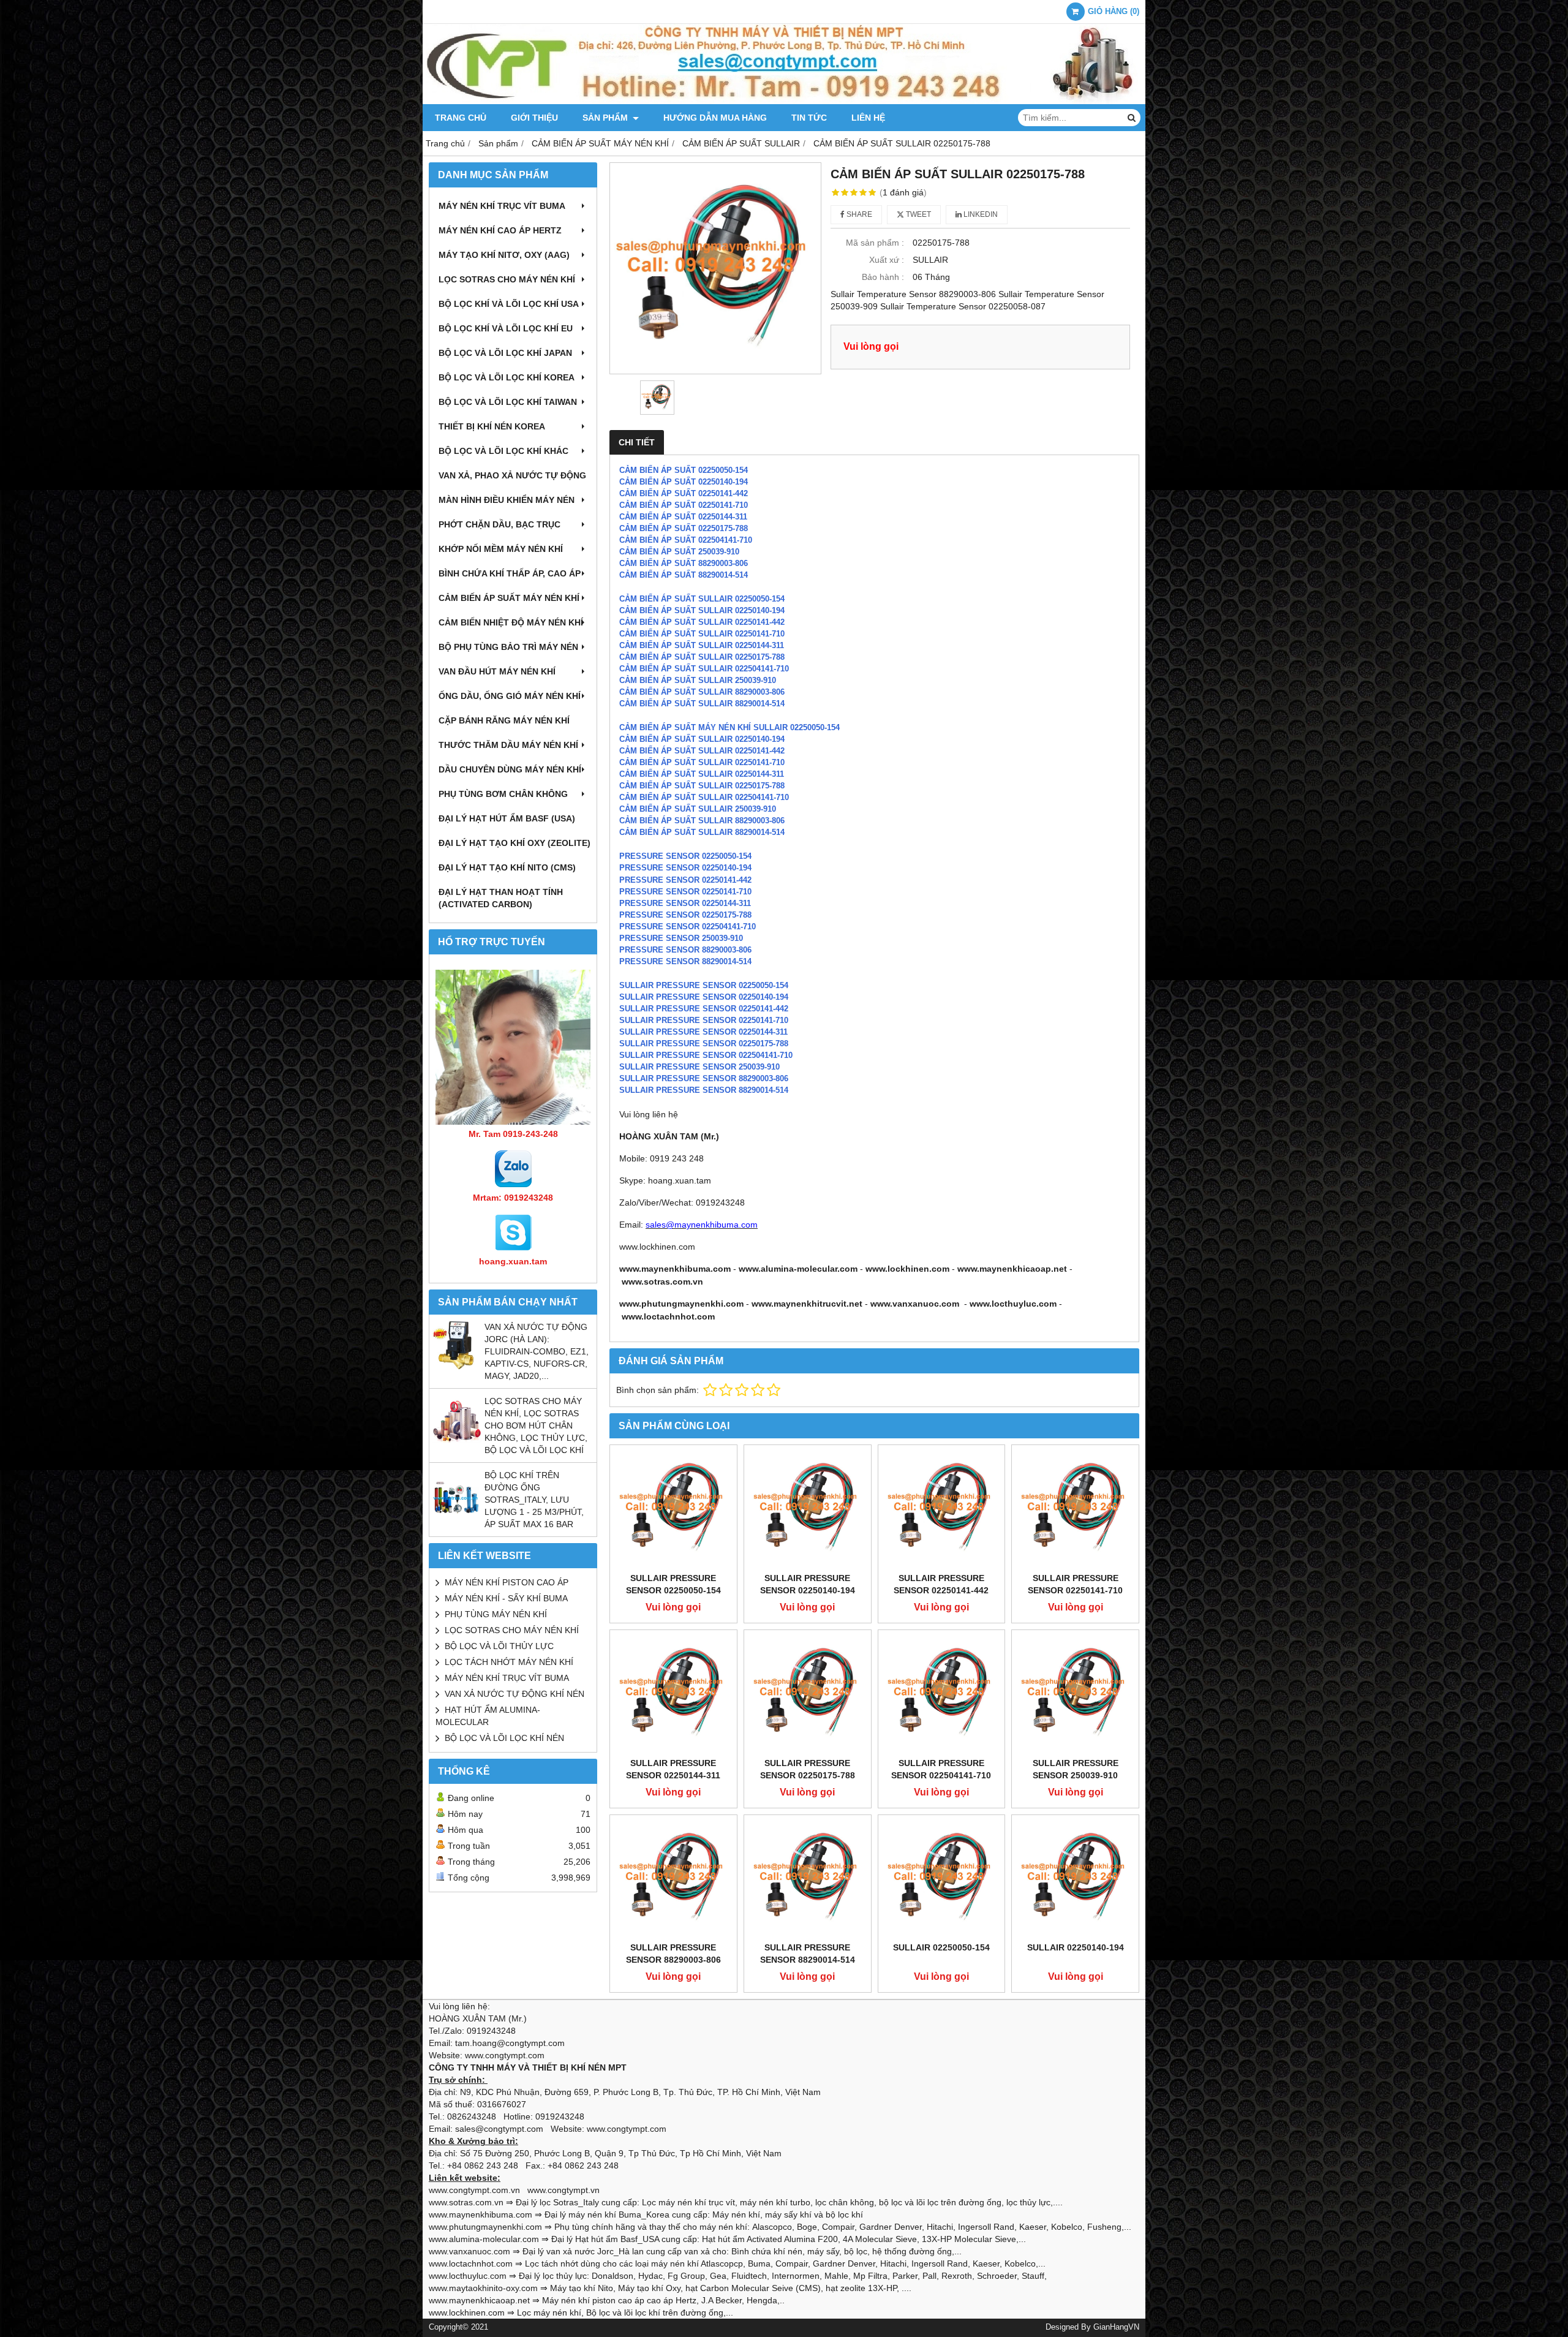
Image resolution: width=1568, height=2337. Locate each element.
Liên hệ (868, 118)
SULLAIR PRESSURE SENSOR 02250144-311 (673, 1769)
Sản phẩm (606, 118)
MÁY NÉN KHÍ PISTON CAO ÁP (507, 1582)
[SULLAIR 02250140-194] (1075, 1878)
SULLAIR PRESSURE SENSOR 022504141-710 (941, 1769)
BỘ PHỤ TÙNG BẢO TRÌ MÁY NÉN (508, 647)
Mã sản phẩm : (875, 243)
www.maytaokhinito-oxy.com (483, 2288)
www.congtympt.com (627, 2129)
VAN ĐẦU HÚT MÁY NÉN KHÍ (497, 671)
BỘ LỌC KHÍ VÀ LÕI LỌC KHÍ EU (506, 328)
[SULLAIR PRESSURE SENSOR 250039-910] (1075, 1693)
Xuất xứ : (887, 260)
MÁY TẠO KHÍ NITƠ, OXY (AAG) (504, 255)
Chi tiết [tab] (637, 442)
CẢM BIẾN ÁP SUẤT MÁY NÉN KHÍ (509, 598)
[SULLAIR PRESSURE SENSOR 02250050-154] (673, 1508)
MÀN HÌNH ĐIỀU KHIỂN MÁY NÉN (507, 500)
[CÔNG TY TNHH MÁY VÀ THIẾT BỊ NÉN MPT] (784, 101)
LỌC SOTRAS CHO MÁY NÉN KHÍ (507, 279)
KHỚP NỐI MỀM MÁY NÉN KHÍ (501, 549)
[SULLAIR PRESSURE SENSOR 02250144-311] (673, 1693)
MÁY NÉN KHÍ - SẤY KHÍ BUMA (506, 1598)
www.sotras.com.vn (662, 1282)
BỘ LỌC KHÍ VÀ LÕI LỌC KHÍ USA (509, 304)
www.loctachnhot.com (668, 1316)
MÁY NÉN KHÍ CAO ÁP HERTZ (500, 230)
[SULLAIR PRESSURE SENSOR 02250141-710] (1075, 1508)
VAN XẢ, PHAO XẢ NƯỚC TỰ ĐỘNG (512, 475)
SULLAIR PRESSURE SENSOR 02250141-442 (941, 1584)
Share (858, 214)
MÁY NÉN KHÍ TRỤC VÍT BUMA (502, 206)
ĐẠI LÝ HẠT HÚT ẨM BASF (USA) (507, 818)
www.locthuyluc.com (1013, 1304)
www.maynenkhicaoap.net (1012, 1269)
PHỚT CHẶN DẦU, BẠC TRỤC (499, 524)
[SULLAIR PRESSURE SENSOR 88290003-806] (673, 1878)
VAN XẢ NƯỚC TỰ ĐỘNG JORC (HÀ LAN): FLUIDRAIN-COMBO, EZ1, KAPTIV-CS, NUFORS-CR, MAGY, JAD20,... (537, 1351)
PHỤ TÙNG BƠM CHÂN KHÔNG (503, 794)
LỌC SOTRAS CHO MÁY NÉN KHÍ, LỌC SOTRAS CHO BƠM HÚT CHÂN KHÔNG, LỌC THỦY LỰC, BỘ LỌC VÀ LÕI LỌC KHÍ (536, 1425)
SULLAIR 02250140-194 (1076, 1947)
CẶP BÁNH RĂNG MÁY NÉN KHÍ (504, 720)
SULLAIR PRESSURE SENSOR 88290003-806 (673, 1954)
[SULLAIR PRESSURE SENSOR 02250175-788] (808, 1693)
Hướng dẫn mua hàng (715, 118)
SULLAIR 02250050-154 (941, 1947)
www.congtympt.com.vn (474, 2190)
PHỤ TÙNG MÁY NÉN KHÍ (496, 1614)
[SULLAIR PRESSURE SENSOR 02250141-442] (942, 1508)
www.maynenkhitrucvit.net (807, 1304)
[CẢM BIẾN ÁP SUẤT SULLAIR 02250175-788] (715, 268)
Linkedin (980, 214)
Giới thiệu (534, 118)
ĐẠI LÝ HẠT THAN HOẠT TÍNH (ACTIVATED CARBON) (501, 898)
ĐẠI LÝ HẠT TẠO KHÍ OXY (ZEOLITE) (514, 843)
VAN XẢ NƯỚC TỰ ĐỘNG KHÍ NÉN (514, 1694)
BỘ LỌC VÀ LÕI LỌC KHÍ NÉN (504, 1738)
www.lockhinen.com (907, 1269)
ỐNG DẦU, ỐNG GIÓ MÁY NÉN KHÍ (510, 696)
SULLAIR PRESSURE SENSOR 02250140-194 (808, 1584)
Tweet (918, 214)
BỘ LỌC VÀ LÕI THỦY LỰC (499, 1646)
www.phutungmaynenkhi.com (681, 1304)
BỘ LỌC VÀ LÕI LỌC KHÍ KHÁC (503, 451)
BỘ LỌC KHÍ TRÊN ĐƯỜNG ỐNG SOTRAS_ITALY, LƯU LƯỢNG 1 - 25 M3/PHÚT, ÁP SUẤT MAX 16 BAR (534, 1500)
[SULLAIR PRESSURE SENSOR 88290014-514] (808, 1878)
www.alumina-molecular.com (798, 1269)
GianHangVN (1116, 2327)
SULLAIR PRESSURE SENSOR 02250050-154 (673, 1584)
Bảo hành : (883, 277)
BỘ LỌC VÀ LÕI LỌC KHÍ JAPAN (505, 353)
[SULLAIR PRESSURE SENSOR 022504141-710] (942, 1693)
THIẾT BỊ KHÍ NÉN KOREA (492, 426)
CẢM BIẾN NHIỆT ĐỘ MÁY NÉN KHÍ (511, 622)
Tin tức (809, 118)
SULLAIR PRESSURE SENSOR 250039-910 (1076, 1769)
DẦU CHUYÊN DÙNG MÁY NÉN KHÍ (510, 769)
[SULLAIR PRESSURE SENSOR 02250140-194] (808, 1508)
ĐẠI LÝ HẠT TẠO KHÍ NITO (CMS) (507, 867)
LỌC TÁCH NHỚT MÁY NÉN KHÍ (509, 1662)
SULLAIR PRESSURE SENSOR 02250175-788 (808, 1769)
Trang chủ (461, 118)
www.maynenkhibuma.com (675, 1269)
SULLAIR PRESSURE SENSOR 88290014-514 (704, 1090)
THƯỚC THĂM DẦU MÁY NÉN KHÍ (508, 745)
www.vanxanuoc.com (915, 1304)
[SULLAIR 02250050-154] (942, 1878)
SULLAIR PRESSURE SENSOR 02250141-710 (1075, 1584)
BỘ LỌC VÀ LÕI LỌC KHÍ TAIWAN (508, 402)
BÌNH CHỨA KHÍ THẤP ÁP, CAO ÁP (510, 573)
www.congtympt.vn (563, 2190)
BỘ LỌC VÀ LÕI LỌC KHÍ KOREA (507, 377)
